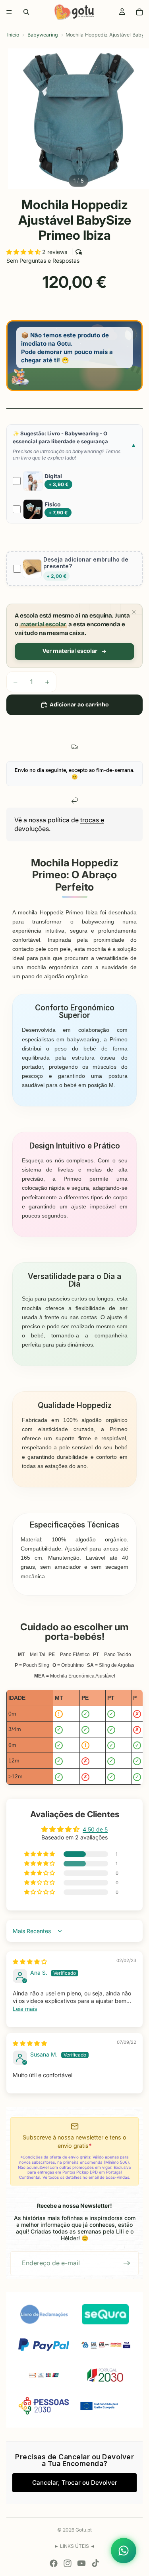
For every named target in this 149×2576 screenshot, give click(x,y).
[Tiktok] (95, 2563)
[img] (30, 1961)
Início (13, 35)
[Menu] (9, 12)
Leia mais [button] (25, 2009)
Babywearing (43, 35)
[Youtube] (81, 2563)
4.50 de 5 (95, 1829)
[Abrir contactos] (124, 2551)
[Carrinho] (139, 12)
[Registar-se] (127, 2263)
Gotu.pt (84, 2530)
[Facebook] (54, 2563)
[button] (24, 252)
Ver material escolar (70, 651)
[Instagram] (68, 2563)
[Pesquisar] (26, 12)
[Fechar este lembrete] (134, 612)
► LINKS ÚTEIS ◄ (74, 2546)
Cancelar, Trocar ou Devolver (75, 2483)
